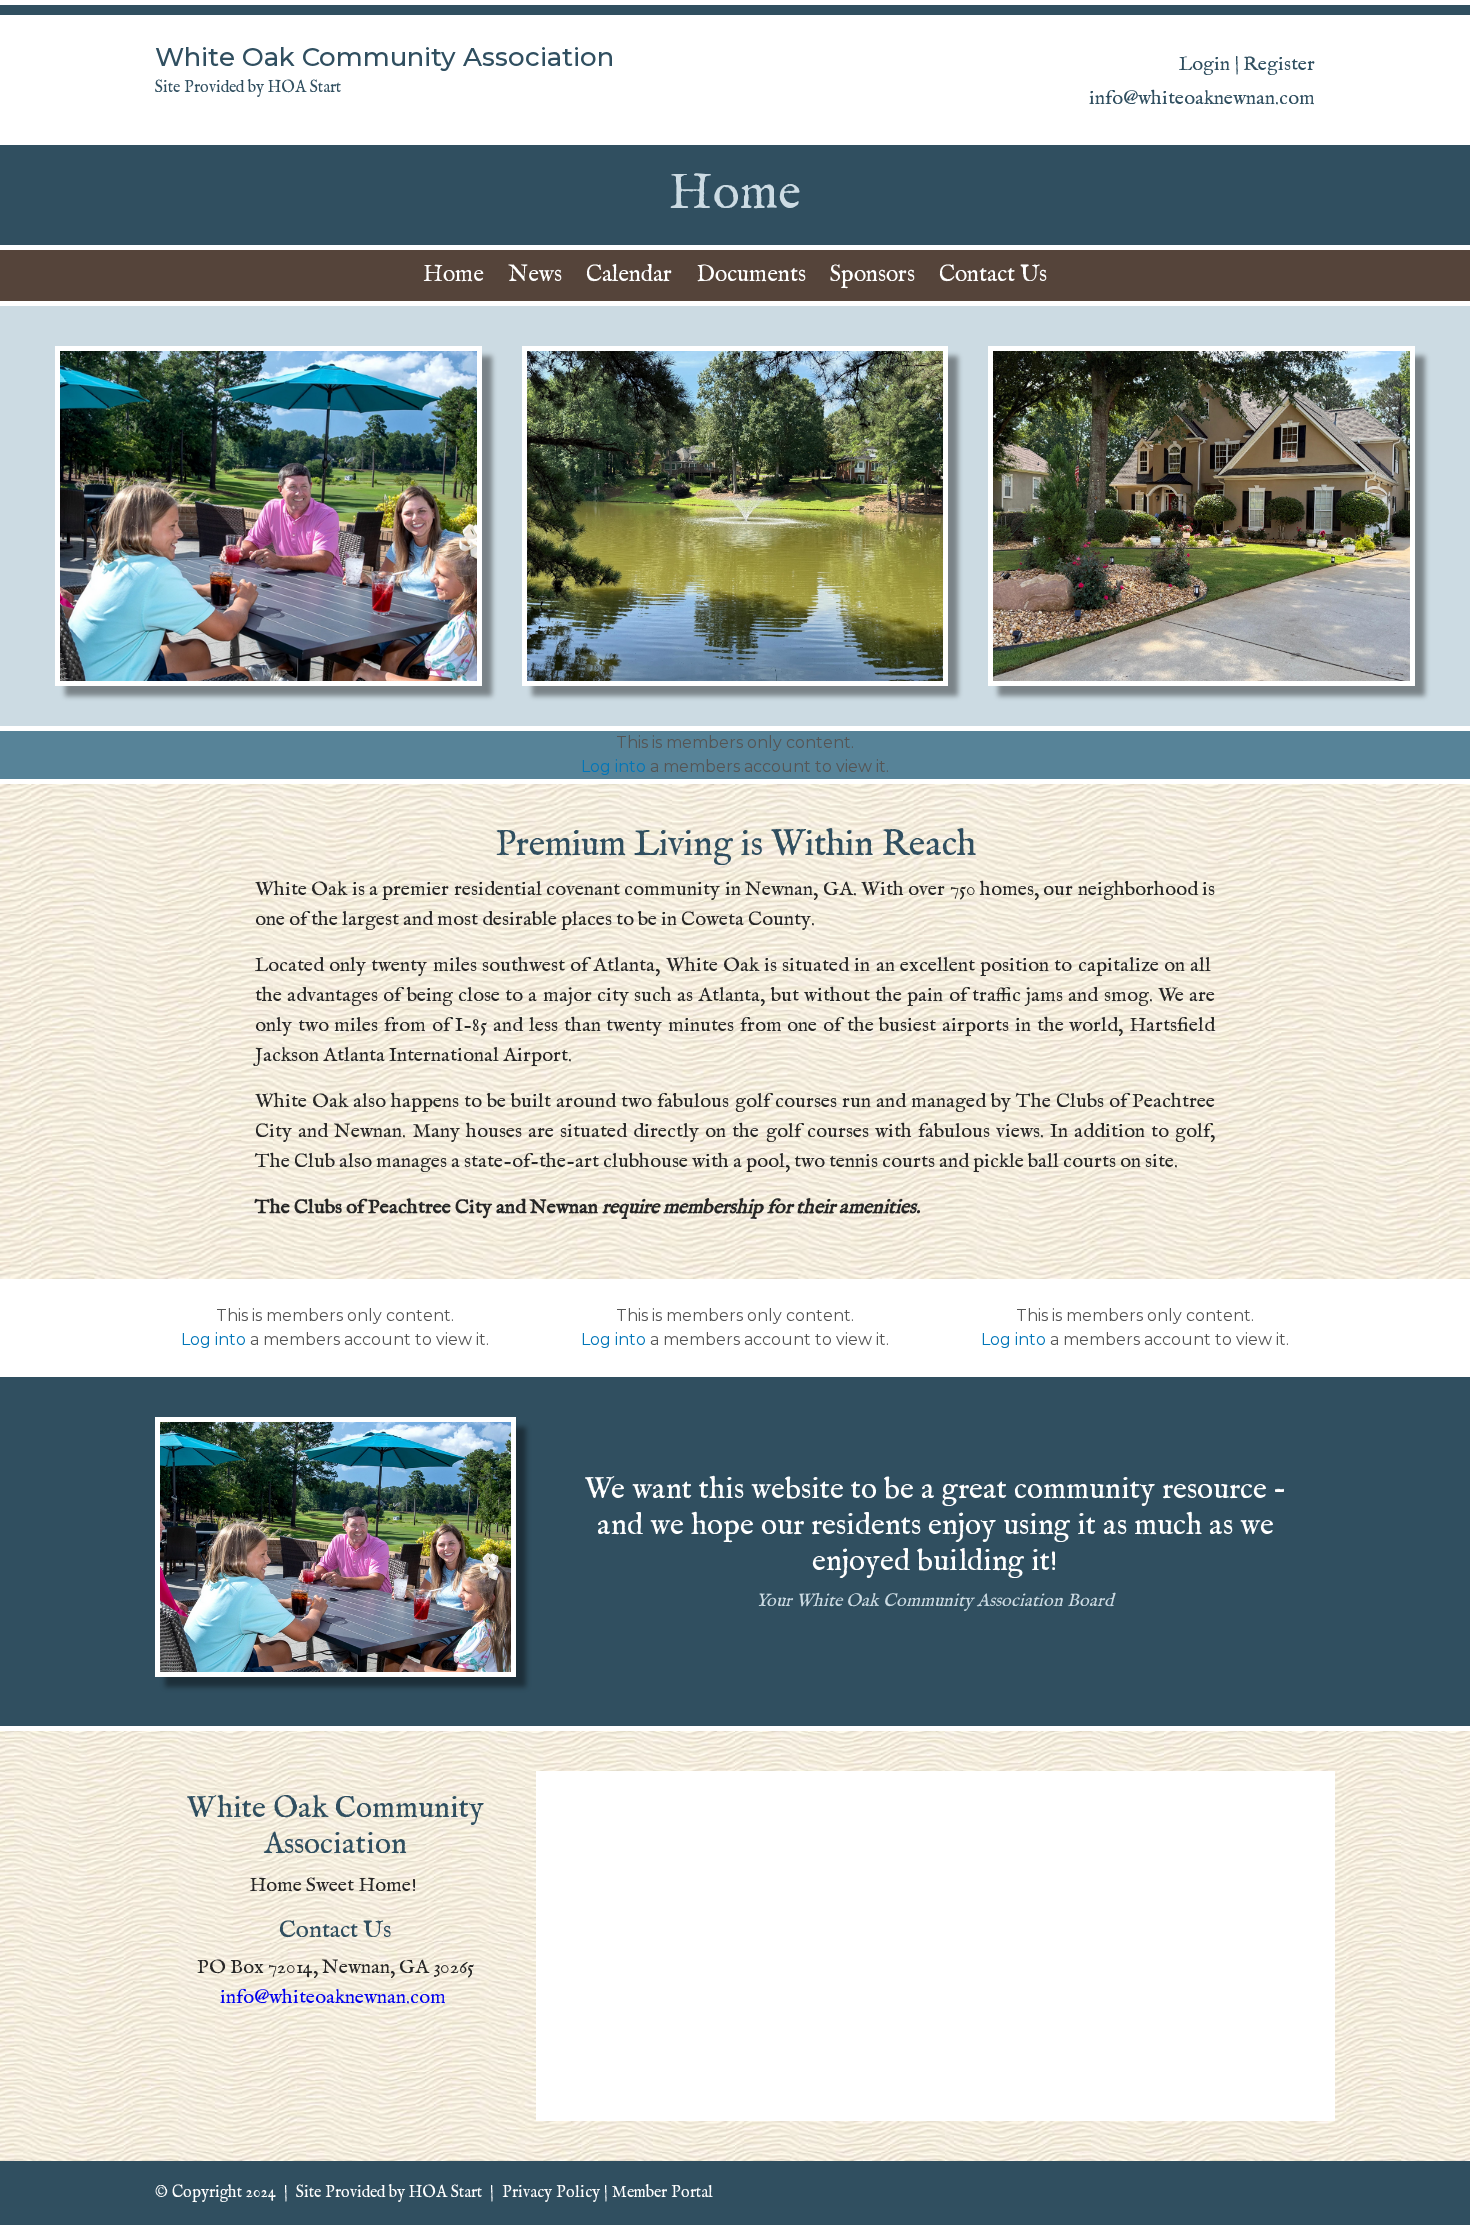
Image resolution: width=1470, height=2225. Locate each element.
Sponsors (872, 274)
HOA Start (445, 2193)
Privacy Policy (551, 2193)
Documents (751, 274)
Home (453, 274)
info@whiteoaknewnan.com (333, 1997)
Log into (613, 766)
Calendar (629, 274)
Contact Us (993, 274)
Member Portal (662, 2193)
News (535, 274)
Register (1279, 64)
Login (1204, 64)
